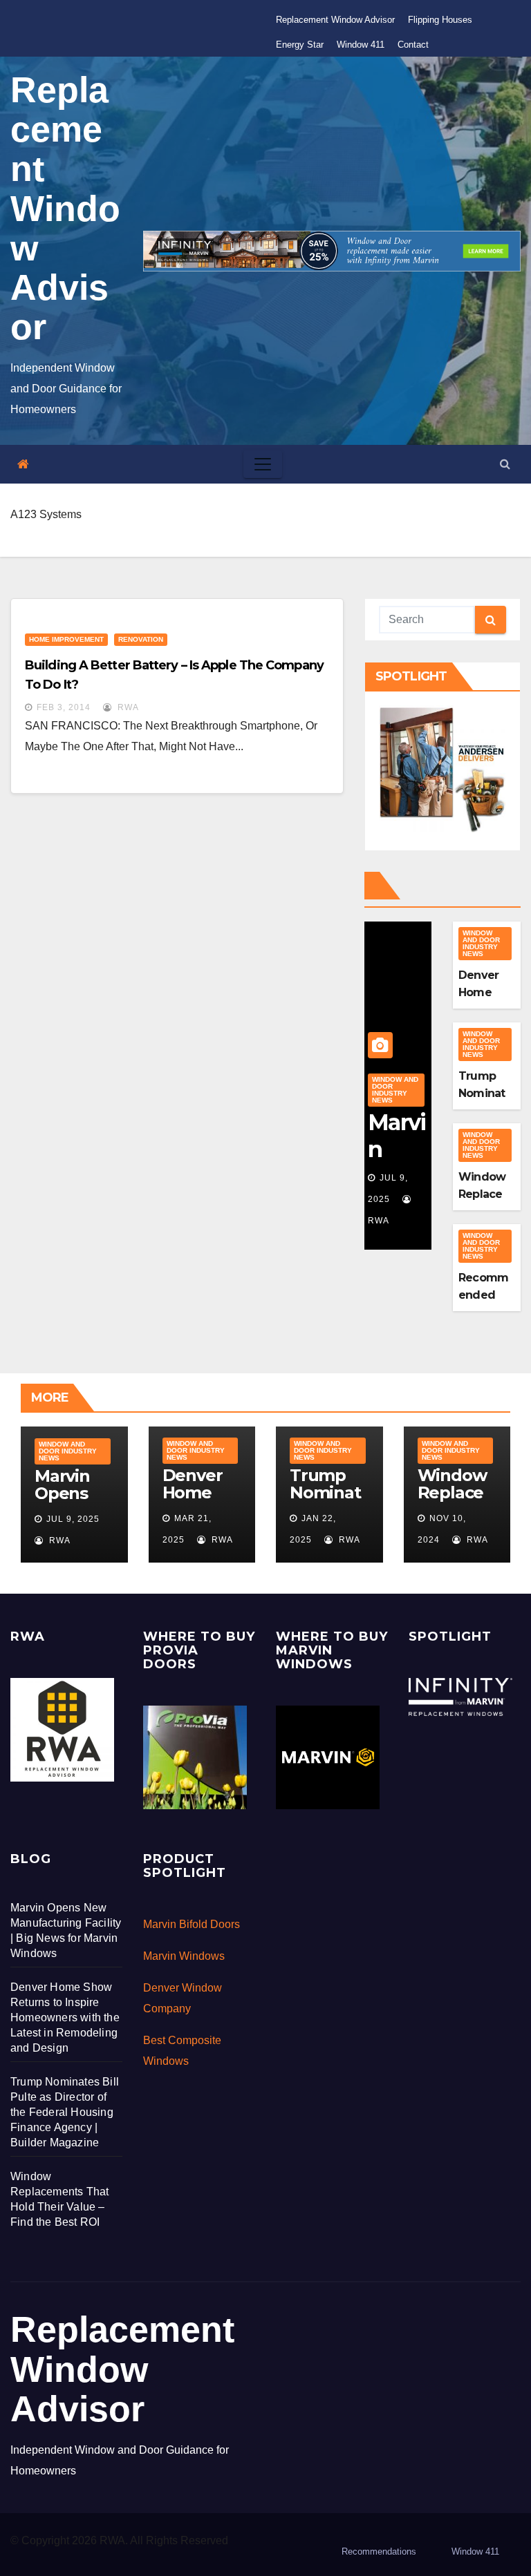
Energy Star (300, 45)
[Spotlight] (460, 1696)
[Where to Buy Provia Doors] (195, 1757)
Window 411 (361, 45)
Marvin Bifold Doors (192, 1924)
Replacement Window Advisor (335, 20)
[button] (505, 464)
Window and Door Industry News (395, 1090)
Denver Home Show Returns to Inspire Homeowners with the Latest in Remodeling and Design (65, 2017)
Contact (413, 45)
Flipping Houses (440, 20)
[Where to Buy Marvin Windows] (328, 1757)
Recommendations (379, 2551)
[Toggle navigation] (263, 464)
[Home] (23, 465)
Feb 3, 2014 (64, 707)
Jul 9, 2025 (73, 1519)
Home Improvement (66, 639)
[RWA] (62, 1729)
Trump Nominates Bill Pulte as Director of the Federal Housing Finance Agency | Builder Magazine (65, 2112)
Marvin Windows (184, 1956)
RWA (127, 707)
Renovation (141, 639)
